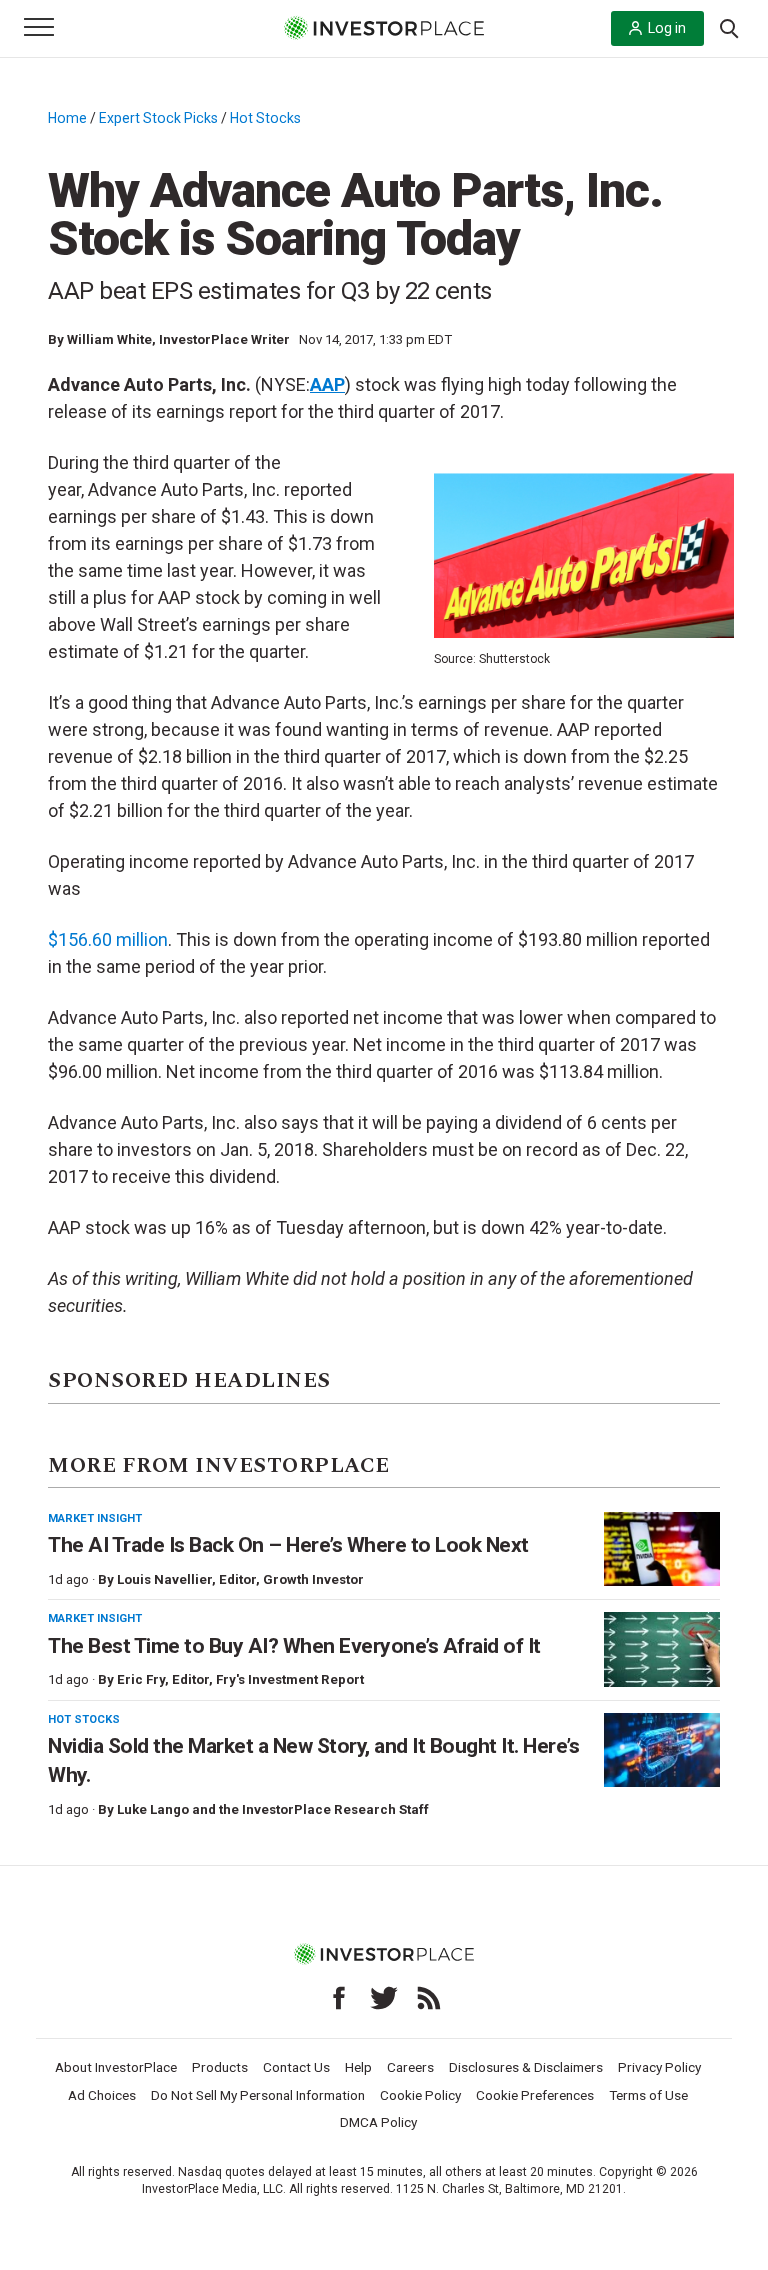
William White (109, 339)
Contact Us (296, 2067)
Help (358, 2067)
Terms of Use (648, 2095)
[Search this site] (729, 27)
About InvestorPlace (116, 2067)
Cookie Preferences (535, 2095)
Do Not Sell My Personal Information (258, 2095)
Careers (410, 2067)
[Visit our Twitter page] (384, 1998)
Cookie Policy (420, 2095)
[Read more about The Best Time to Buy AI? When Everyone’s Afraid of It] (662, 1649)
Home (67, 118)
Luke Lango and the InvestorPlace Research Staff (273, 1809)
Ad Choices (102, 2095)
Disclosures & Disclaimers (526, 2067)
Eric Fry (141, 1679)
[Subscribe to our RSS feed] (429, 1998)
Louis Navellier (164, 1579)
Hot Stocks (265, 118)
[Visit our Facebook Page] (339, 1998)
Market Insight (95, 1518)
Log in (667, 28)
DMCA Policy (378, 2122)
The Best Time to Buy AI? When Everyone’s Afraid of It (294, 1646)
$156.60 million (108, 939)
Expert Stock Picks (158, 118)
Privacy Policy (659, 2067)
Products (220, 2067)
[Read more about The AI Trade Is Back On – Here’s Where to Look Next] (662, 1549)
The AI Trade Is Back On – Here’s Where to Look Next (288, 1545)
